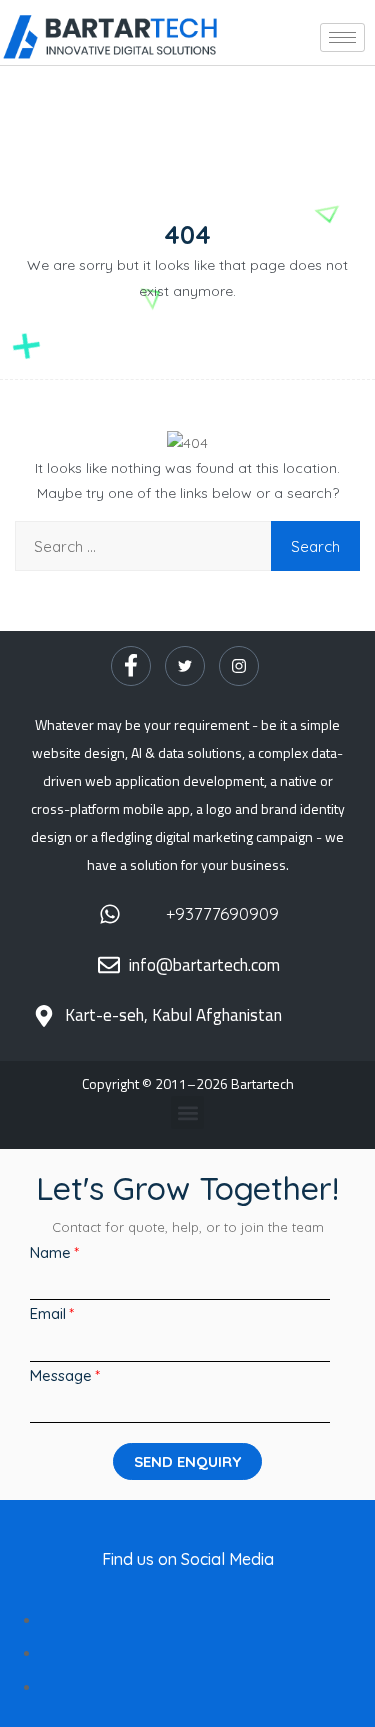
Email (48, 1313)
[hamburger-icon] (342, 37)
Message (61, 1375)
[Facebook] (131, 666)
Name (50, 1252)
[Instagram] (239, 666)
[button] (187, 1112)
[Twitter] (185, 666)
